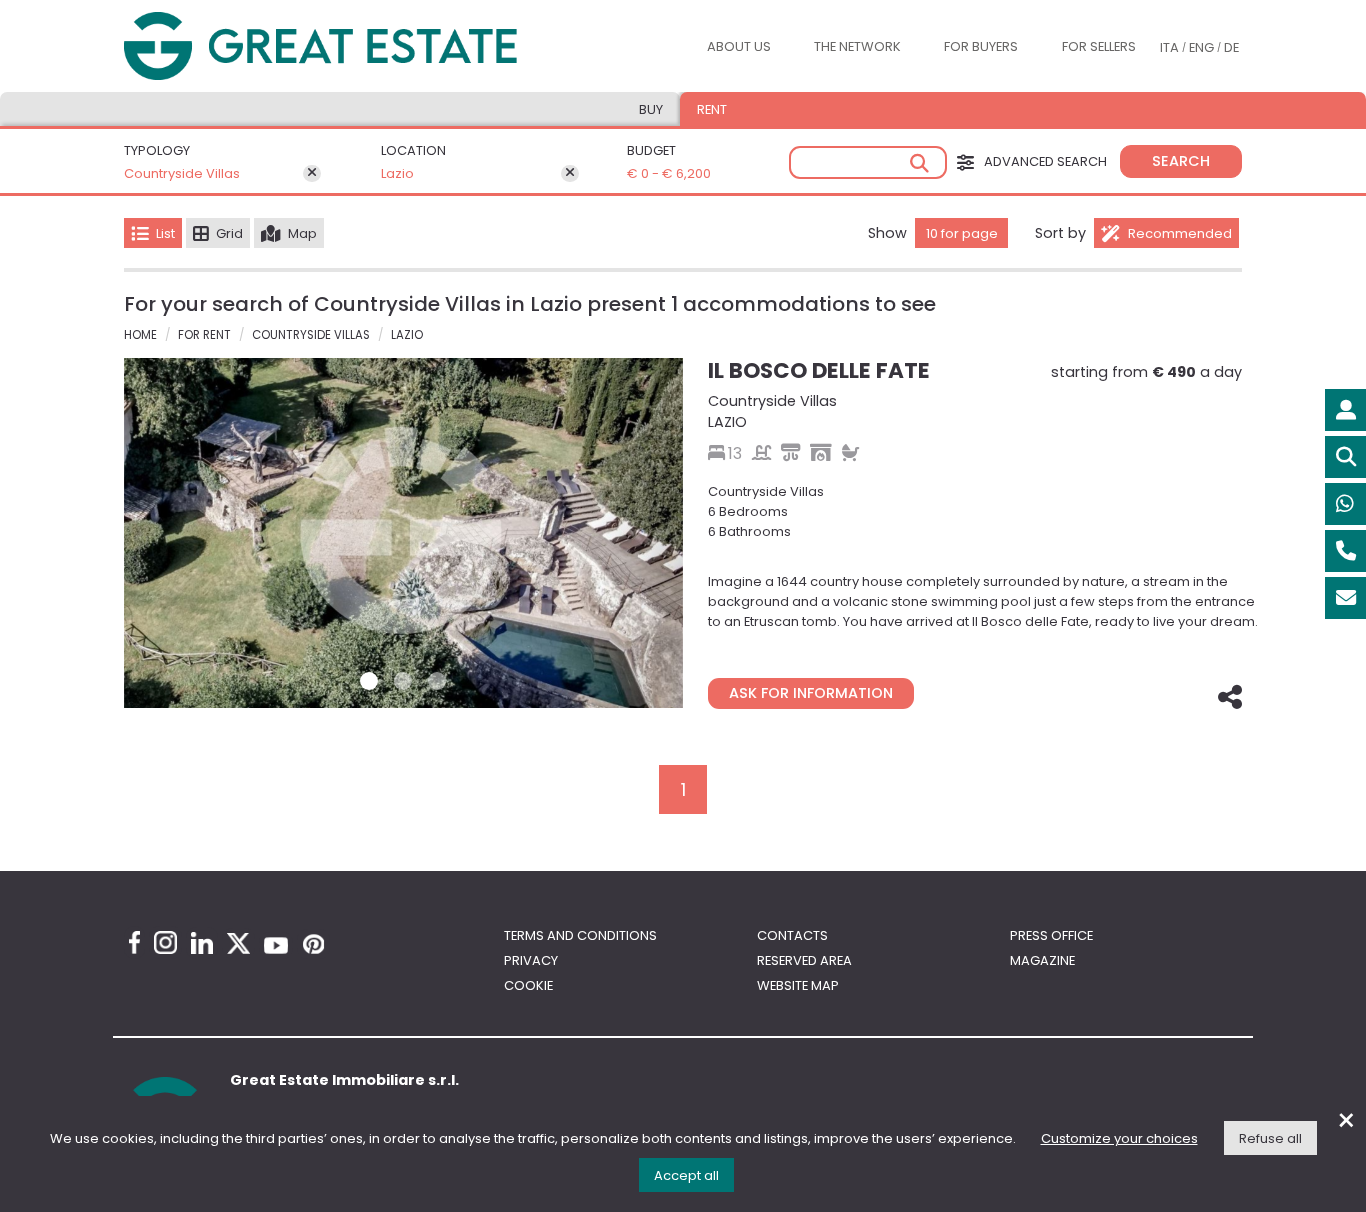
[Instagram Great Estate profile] (165, 942)
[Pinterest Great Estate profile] (313, 944)
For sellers (1099, 46)
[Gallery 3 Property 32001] (437, 681)
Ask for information (811, 693)
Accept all (686, 1175)
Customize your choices (1119, 1138)
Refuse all (1270, 1138)
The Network (857, 46)
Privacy (531, 960)
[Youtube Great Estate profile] (276, 945)
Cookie (528, 985)
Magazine (1042, 960)
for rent (204, 335)
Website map (798, 985)
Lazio (397, 173)
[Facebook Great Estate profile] (134, 942)
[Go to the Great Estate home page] (361, 46)
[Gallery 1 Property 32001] (369, 681)
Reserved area (804, 960)
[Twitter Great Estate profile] (238, 943)
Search (1181, 161)
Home (140, 335)
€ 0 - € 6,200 (669, 173)
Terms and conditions (580, 935)
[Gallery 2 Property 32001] (403, 681)
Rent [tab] (712, 109)
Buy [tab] (651, 109)
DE (1231, 47)
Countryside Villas (182, 173)
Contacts (792, 935)
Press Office (1051, 935)
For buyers (981, 46)
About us (739, 46)
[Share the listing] (1227, 699)
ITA (1169, 47)
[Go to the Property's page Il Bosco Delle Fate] (403, 533)
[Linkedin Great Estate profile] (202, 943)
